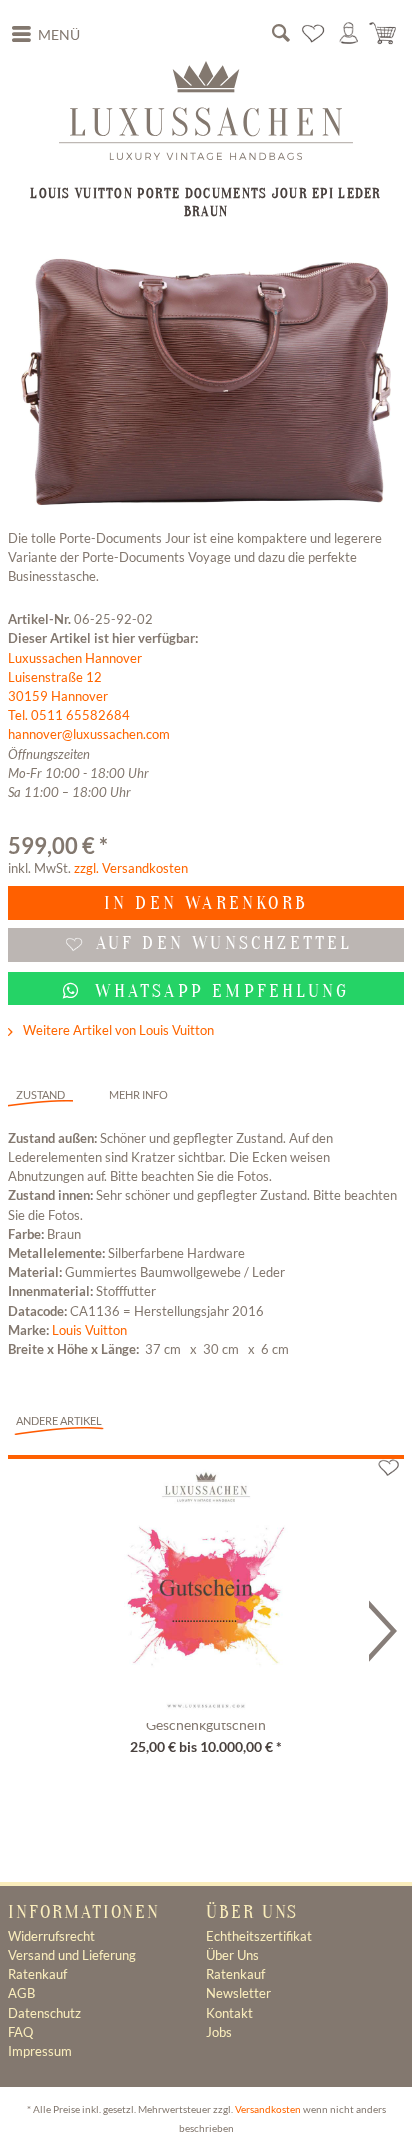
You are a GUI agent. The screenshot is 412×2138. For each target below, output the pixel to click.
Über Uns (232, 1955)
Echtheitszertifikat (259, 1936)
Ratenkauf (37, 1974)
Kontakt (229, 2013)
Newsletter (238, 1993)
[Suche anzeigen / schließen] (281, 34)
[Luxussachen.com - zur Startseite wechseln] (206, 110)
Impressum (40, 2051)
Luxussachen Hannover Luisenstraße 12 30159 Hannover (75, 677)
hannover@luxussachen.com (89, 734)
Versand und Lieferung (72, 1955)
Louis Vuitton (89, 1330)
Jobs (219, 2032)
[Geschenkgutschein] (206, 1584)
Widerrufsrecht (51, 1936)
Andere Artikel (59, 1420)
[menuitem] (46, 35)
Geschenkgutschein (206, 1725)
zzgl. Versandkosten (131, 868)
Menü (59, 35)
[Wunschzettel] (314, 34)
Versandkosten (268, 2109)
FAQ (20, 2032)
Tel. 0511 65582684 (69, 715)
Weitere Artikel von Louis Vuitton (116, 1030)
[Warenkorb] (384, 34)
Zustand (40, 1094)
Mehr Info (138, 1094)
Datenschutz (44, 2013)
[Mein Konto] (349, 34)
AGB (21, 1993)
